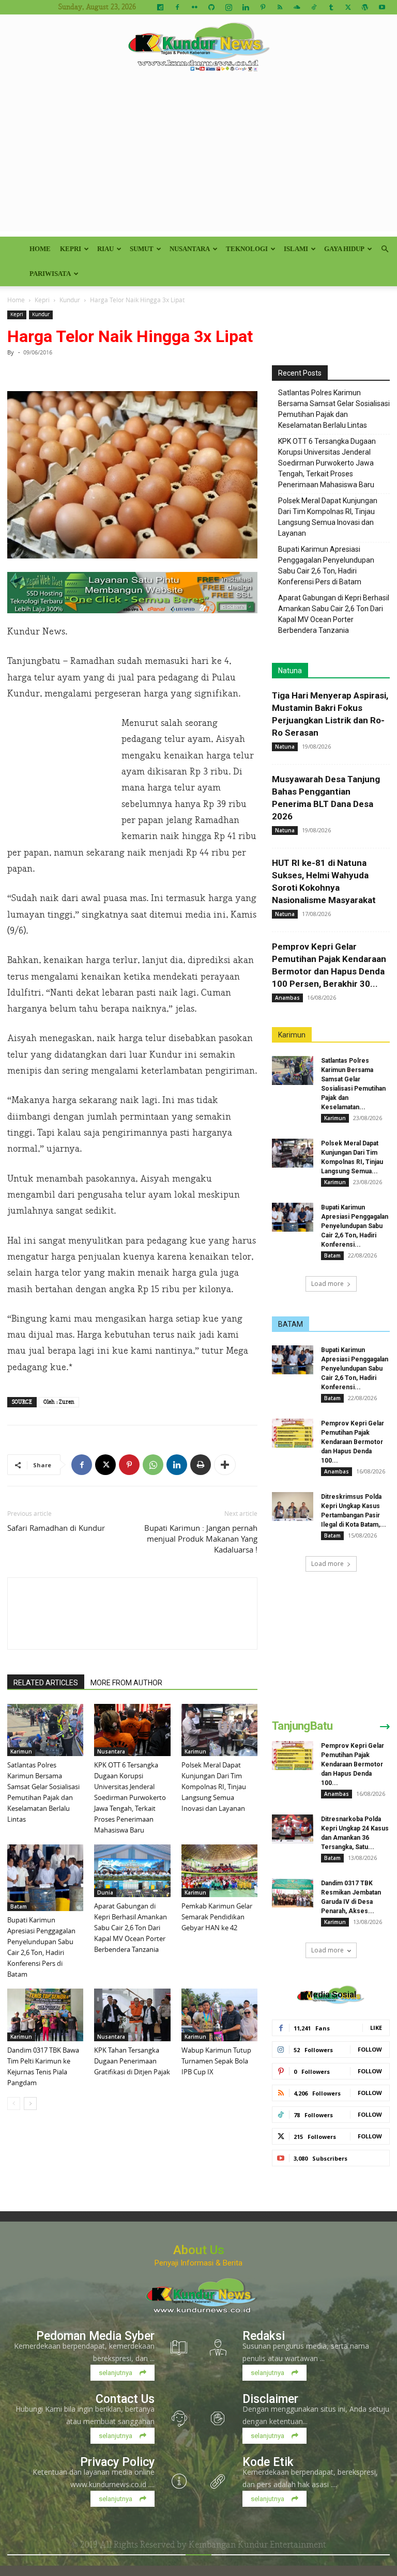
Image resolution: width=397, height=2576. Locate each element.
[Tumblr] (331, 7)
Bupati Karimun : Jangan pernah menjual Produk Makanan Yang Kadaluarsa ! (201, 1539)
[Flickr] (194, 7)
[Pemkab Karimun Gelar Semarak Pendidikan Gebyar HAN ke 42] (219, 1871)
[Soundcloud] (297, 7)
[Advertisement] (198, 159)
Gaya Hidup (344, 249)
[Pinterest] (263, 7)
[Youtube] (382, 7)
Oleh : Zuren (59, 1402)
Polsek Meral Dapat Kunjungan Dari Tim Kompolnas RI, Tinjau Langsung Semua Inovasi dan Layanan (214, 1787)
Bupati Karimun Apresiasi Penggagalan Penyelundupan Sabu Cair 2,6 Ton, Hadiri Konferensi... (355, 1226)
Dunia (105, 1892)
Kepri (71, 249)
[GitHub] (211, 7)
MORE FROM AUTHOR (126, 1683)
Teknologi (247, 249)
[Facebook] (177, 7)
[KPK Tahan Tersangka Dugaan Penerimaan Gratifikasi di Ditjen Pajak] (132, 2015)
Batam (19, 1906)
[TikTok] (314, 7)
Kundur (70, 300)
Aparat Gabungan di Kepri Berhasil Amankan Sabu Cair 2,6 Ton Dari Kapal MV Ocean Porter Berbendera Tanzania (131, 1928)
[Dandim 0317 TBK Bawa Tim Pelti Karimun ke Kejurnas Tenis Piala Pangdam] (45, 2015)
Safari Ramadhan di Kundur (56, 1528)
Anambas (287, 998)
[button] (385, 249)
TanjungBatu (302, 1726)
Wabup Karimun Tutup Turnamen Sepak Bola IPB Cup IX (216, 2061)
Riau (105, 249)
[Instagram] (228, 7)
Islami (296, 249)
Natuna (290, 671)
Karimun (21, 1751)
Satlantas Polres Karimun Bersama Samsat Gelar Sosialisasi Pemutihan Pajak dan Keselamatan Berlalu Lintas (334, 409)
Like (376, 2028)
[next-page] (30, 2104)
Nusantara (190, 249)
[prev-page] (14, 2104)
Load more (327, 1284)
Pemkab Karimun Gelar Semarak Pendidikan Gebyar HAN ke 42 (217, 1917)
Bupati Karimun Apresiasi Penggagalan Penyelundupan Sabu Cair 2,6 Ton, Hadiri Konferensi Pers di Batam (326, 565)
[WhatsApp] (153, 1465)
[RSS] (280, 7)
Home (40, 249)
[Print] (201, 1465)
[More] (225, 1465)
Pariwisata (50, 274)
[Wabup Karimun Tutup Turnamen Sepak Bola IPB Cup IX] (219, 2015)
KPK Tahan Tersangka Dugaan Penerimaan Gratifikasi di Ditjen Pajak (132, 2061)
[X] (348, 7)
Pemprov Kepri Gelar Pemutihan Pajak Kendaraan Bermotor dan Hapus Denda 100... (353, 1442)
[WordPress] (365, 7)
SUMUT (142, 249)
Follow (370, 2049)
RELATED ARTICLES (46, 1683)
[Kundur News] (198, 49)
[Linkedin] (246, 7)
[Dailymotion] (160, 7)
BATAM (291, 1324)
